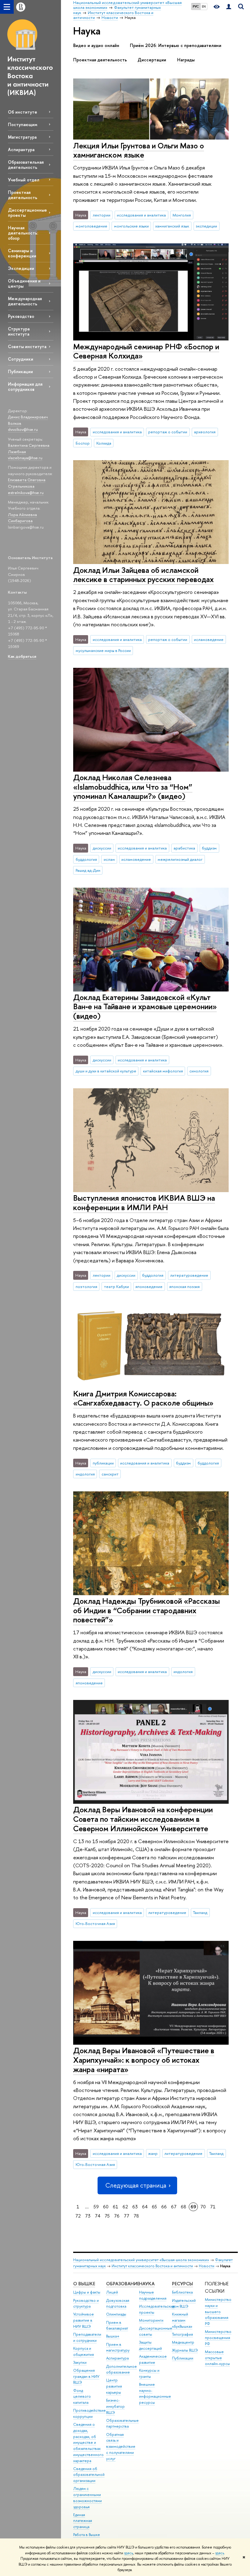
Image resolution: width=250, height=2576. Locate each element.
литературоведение (189, 1275)
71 (213, 2207)
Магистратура (22, 137)
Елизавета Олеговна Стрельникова (27, 483)
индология (85, 1474)
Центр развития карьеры (114, 2386)
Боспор (83, 443)
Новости (207, 2266)
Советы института (27, 346)
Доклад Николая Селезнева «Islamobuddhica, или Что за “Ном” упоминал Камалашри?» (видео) (133, 787)
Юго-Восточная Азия (95, 1923)
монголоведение (91, 226)
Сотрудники (21, 359)
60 (106, 2207)
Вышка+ (113, 2336)
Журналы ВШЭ (185, 2350)
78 (136, 2216)
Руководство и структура (86, 2303)
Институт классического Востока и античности (152, 2266)
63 (135, 2207)
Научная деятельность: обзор (23, 233)
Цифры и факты (87, 2292)
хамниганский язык (172, 226)
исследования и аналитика (141, 215)
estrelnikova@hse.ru (26, 493)
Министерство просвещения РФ (218, 2338)
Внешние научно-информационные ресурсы (155, 2393)
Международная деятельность (25, 301)
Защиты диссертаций (150, 2345)
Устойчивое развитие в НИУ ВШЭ (84, 2320)
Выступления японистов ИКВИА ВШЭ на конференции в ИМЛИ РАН (144, 1202)
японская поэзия (184, 1286)
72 (78, 2216)
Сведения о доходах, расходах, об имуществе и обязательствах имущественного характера (88, 2443)
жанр (153, 2153)
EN (204, 6)
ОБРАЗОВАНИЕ (123, 2284)
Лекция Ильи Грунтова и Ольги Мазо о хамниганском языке (139, 150)
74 (98, 2216)
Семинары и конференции (22, 253)
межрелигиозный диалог (180, 859)
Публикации (20, 371)
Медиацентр (183, 2342)
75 (107, 2216)
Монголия (182, 215)
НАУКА (147, 2284)
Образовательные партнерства (122, 2423)
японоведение (149, 1286)
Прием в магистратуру (118, 2347)
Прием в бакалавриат (117, 2325)
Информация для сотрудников (25, 387)
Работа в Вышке (87, 2535)
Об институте (23, 112)
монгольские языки (131, 226)
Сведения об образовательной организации (89, 2475)
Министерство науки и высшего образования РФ (218, 2312)
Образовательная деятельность (26, 165)
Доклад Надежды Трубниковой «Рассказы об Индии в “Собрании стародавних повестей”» (146, 1610)
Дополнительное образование (121, 2369)
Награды (186, 60)
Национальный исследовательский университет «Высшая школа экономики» (141, 2260)
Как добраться (22, 656)
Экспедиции (21, 268)
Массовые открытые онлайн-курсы (217, 2358)
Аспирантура (21, 149)
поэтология (86, 1286)
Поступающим (23, 124)
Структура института (19, 331)
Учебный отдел (24, 180)
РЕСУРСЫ (182, 2284)
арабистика (184, 848)
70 (203, 2207)
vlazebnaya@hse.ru (25, 458)
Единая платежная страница (83, 2521)
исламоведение (209, 639)
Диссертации (152, 60)
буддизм (209, 848)
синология (199, 1071)
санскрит (110, 1474)
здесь (129, 2553)
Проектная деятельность (23, 195)
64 (145, 2207)
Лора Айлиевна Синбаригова (22, 518)
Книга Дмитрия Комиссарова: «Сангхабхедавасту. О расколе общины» (143, 1398)
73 (88, 2216)
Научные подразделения (153, 2295)
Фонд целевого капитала (82, 2397)
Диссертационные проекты (27, 213)
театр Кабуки (116, 1286)
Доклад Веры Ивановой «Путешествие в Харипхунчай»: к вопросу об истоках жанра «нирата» (144, 2060)
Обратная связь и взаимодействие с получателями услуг (121, 2447)
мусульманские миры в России (103, 650)
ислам (109, 859)
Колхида (104, 443)
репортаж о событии (168, 432)
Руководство (21, 316)
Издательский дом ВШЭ (184, 2303)
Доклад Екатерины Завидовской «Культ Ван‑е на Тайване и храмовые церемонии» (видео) (145, 1006)
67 (174, 2207)
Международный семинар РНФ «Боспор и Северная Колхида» (146, 351)
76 (117, 2216)
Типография (182, 2334)
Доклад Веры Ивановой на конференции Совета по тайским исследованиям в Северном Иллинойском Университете (143, 1819)
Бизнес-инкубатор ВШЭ (115, 2406)
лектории (102, 215)
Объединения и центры (24, 283)
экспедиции (206, 226)
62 (125, 2207)
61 (116, 2207)
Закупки (80, 2362)
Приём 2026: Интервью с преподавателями (176, 45)
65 (154, 2207)
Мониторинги (151, 2320)
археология (205, 432)
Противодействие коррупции (89, 2413)
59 (96, 2207)
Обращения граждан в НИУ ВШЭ (86, 2376)
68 (184, 2207)
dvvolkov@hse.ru (23, 429)
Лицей (112, 2292)
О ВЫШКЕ (84, 2284)
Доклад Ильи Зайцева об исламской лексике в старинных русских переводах (143, 575)
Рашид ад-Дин (88, 870)
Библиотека (182, 2292)
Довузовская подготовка (118, 2303)
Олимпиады (116, 2314)
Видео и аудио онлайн (96, 45)
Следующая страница (136, 2185)
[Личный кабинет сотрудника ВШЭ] (229, 7)
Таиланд (200, 1912)
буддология (86, 859)
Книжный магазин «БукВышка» (182, 2320)
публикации (103, 1463)
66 (164, 2207)
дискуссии (102, 848)
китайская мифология (163, 1071)
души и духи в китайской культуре (106, 1071)
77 (127, 2216)
